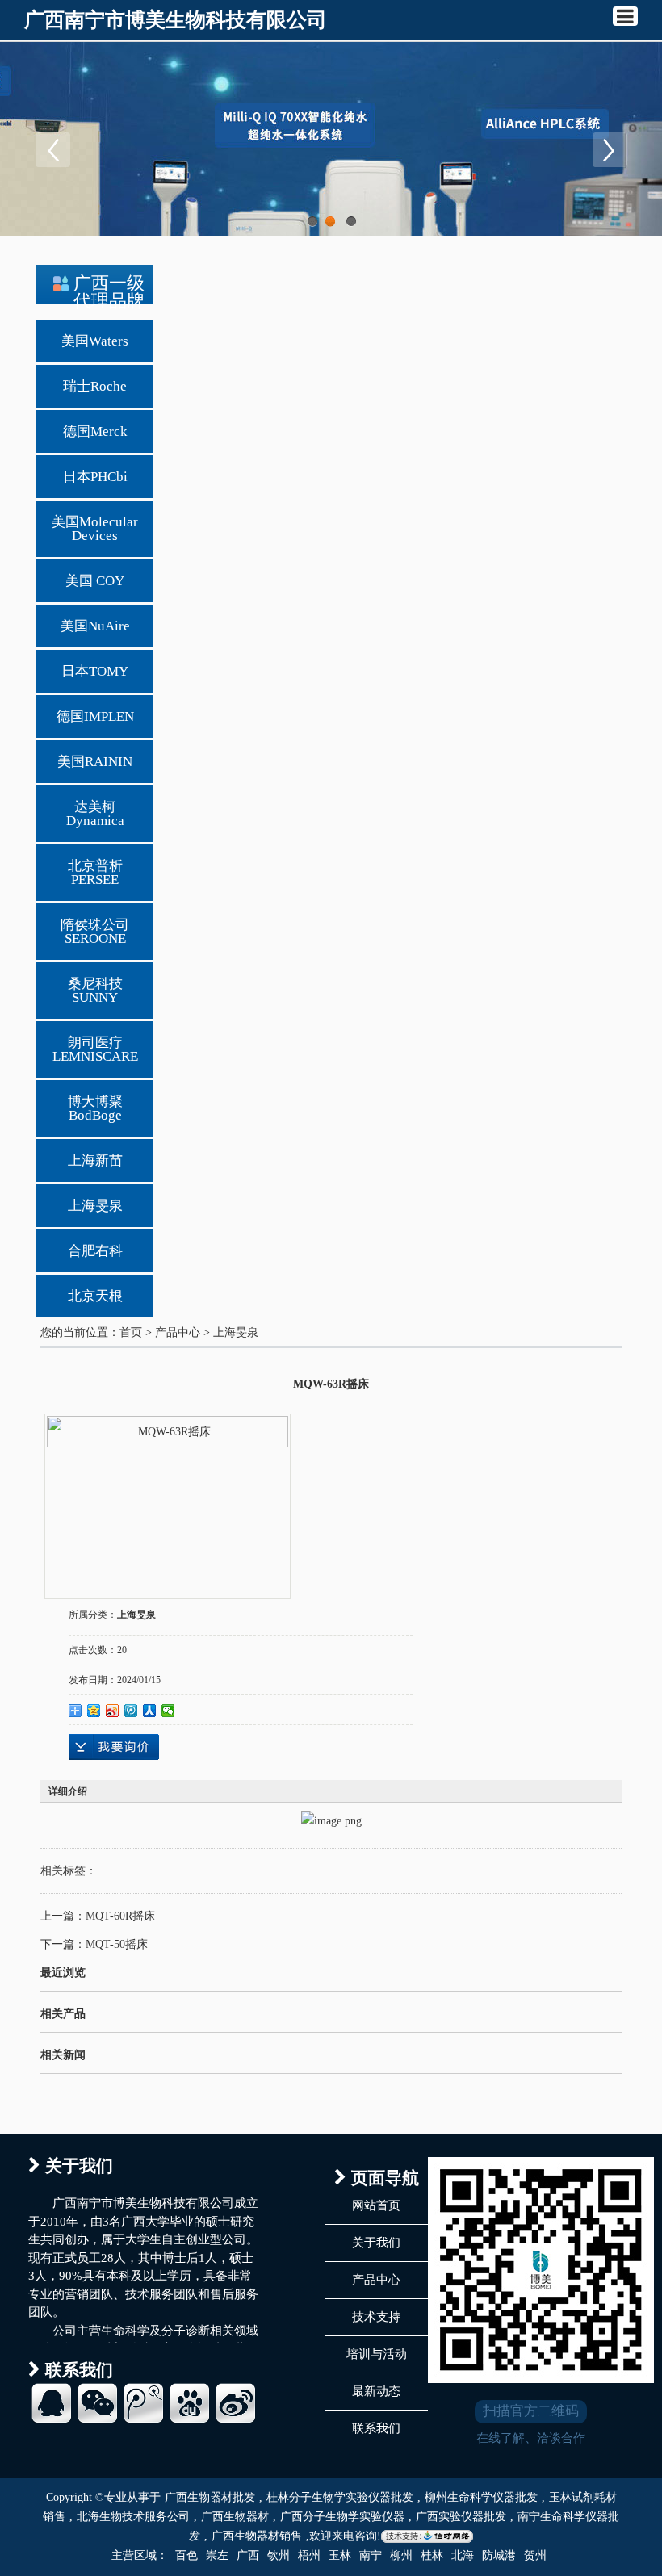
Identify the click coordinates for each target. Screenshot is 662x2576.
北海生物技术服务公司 (133, 2517)
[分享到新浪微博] (113, 1711)
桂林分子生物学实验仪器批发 (340, 2497)
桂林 (432, 2555)
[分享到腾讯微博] (131, 1711)
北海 (463, 2555)
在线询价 (114, 1747)
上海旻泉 (236, 1332)
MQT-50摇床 (117, 1944)
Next (610, 149)
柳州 (401, 2555)
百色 (186, 2555)
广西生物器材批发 (210, 2497)
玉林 (340, 2555)
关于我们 (376, 2243)
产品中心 (178, 1332)
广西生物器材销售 (257, 2536)
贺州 (535, 2555)
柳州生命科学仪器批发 (481, 2497)
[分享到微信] (168, 1711)
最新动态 (376, 2391)
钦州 (279, 2555)
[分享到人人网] (150, 1711)
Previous (52, 149)
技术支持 (376, 2317)
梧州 (309, 2555)
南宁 (371, 2555)
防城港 (499, 2555)
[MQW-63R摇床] (168, 1497)
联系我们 (376, 2428)
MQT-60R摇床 (120, 1916)
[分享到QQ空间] (94, 1711)
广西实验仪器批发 (461, 2517)
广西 (248, 2555)
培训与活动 (377, 2354)
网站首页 (376, 2205)
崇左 (217, 2555)
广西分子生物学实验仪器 (342, 2517)
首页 (131, 1332)
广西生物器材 (235, 2517)
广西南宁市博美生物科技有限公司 (176, 20)
